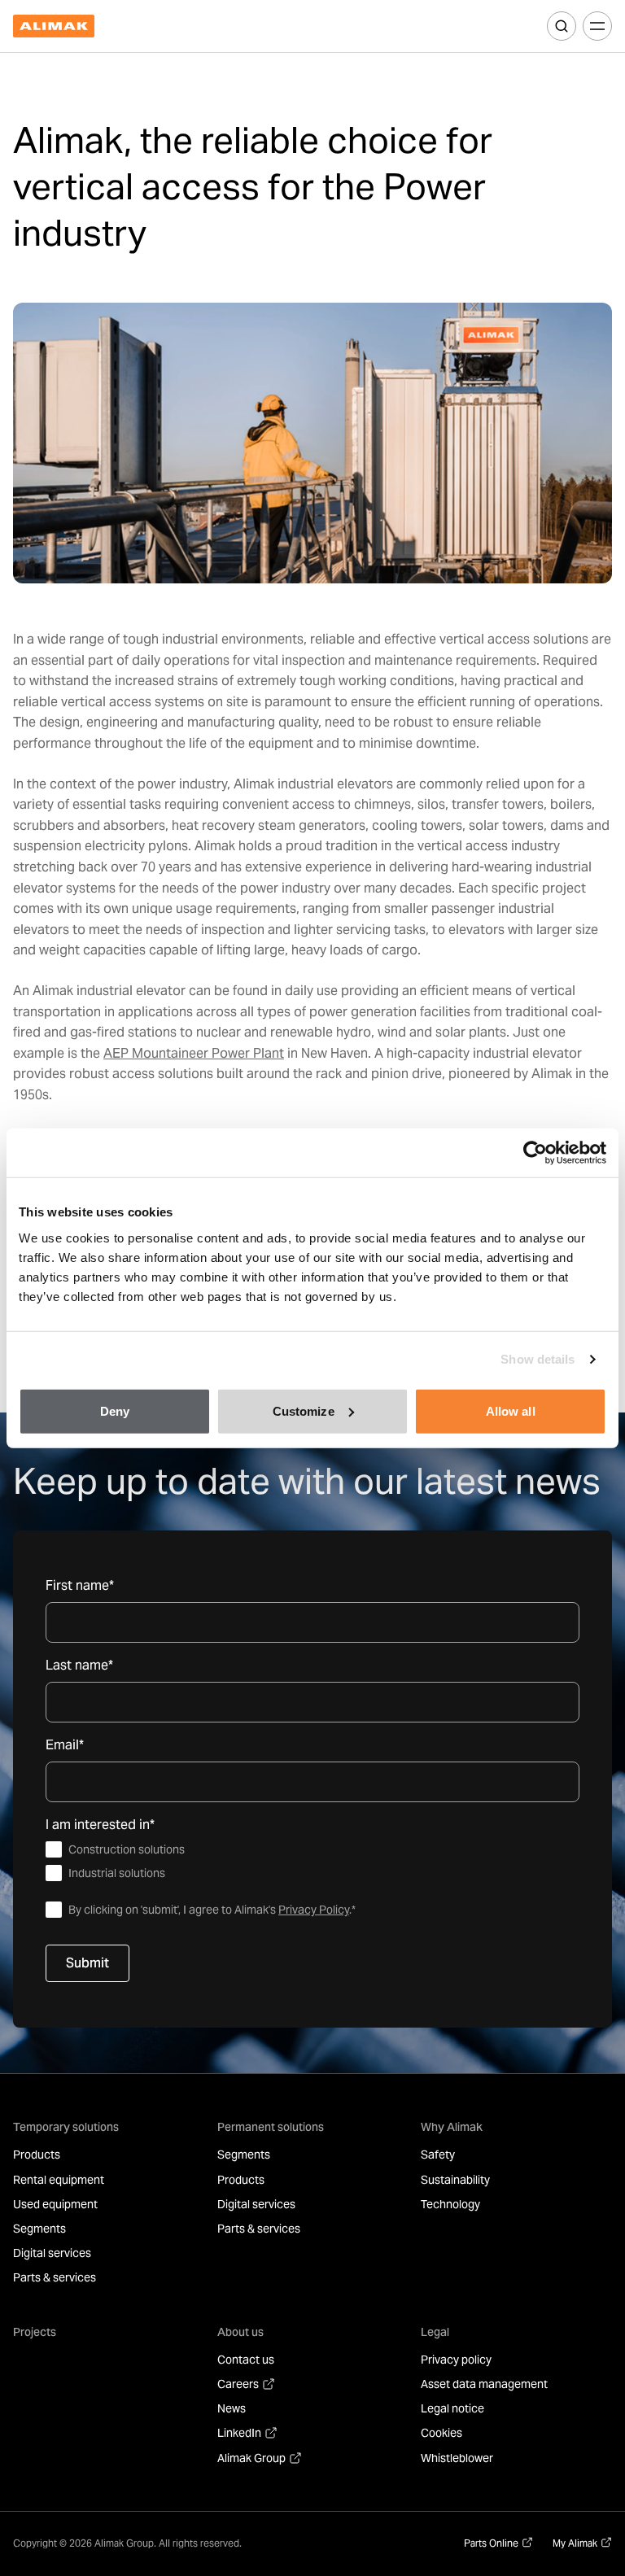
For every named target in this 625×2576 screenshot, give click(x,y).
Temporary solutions (66, 2127)
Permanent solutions (271, 2127)
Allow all (511, 1410)
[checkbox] (312, 1862)
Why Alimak (452, 2127)
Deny (115, 1410)
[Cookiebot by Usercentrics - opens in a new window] (535, 1153)
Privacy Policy (314, 1910)
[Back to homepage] (54, 26)
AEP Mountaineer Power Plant (194, 1053)
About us (240, 2332)
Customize (304, 1410)
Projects (35, 2332)
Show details (538, 1359)
